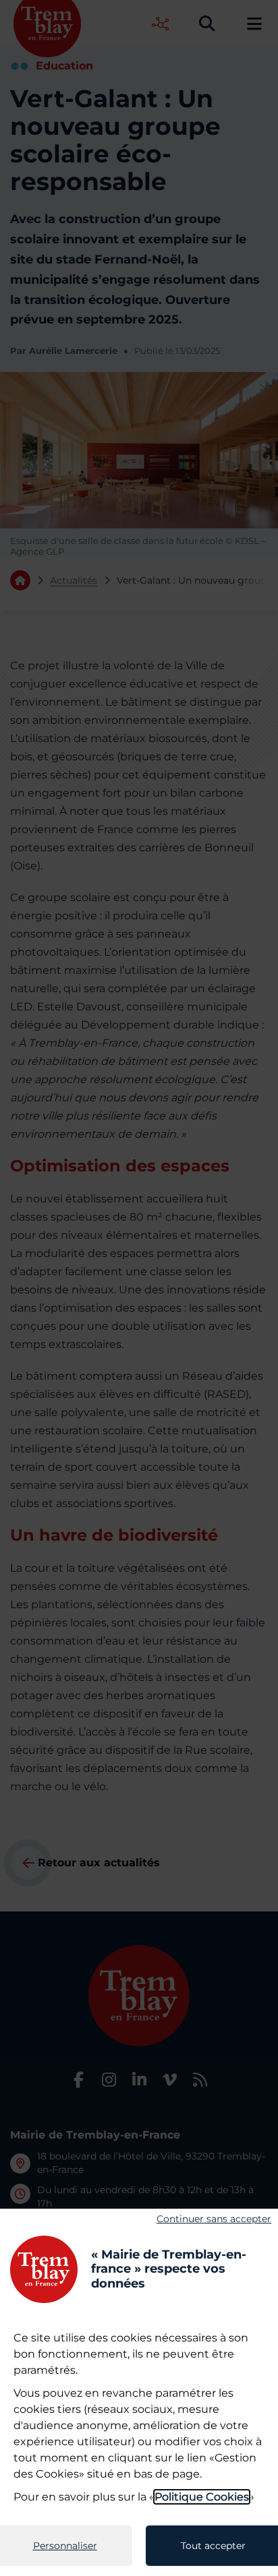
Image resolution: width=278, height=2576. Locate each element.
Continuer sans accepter (214, 2219)
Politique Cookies (202, 2497)
